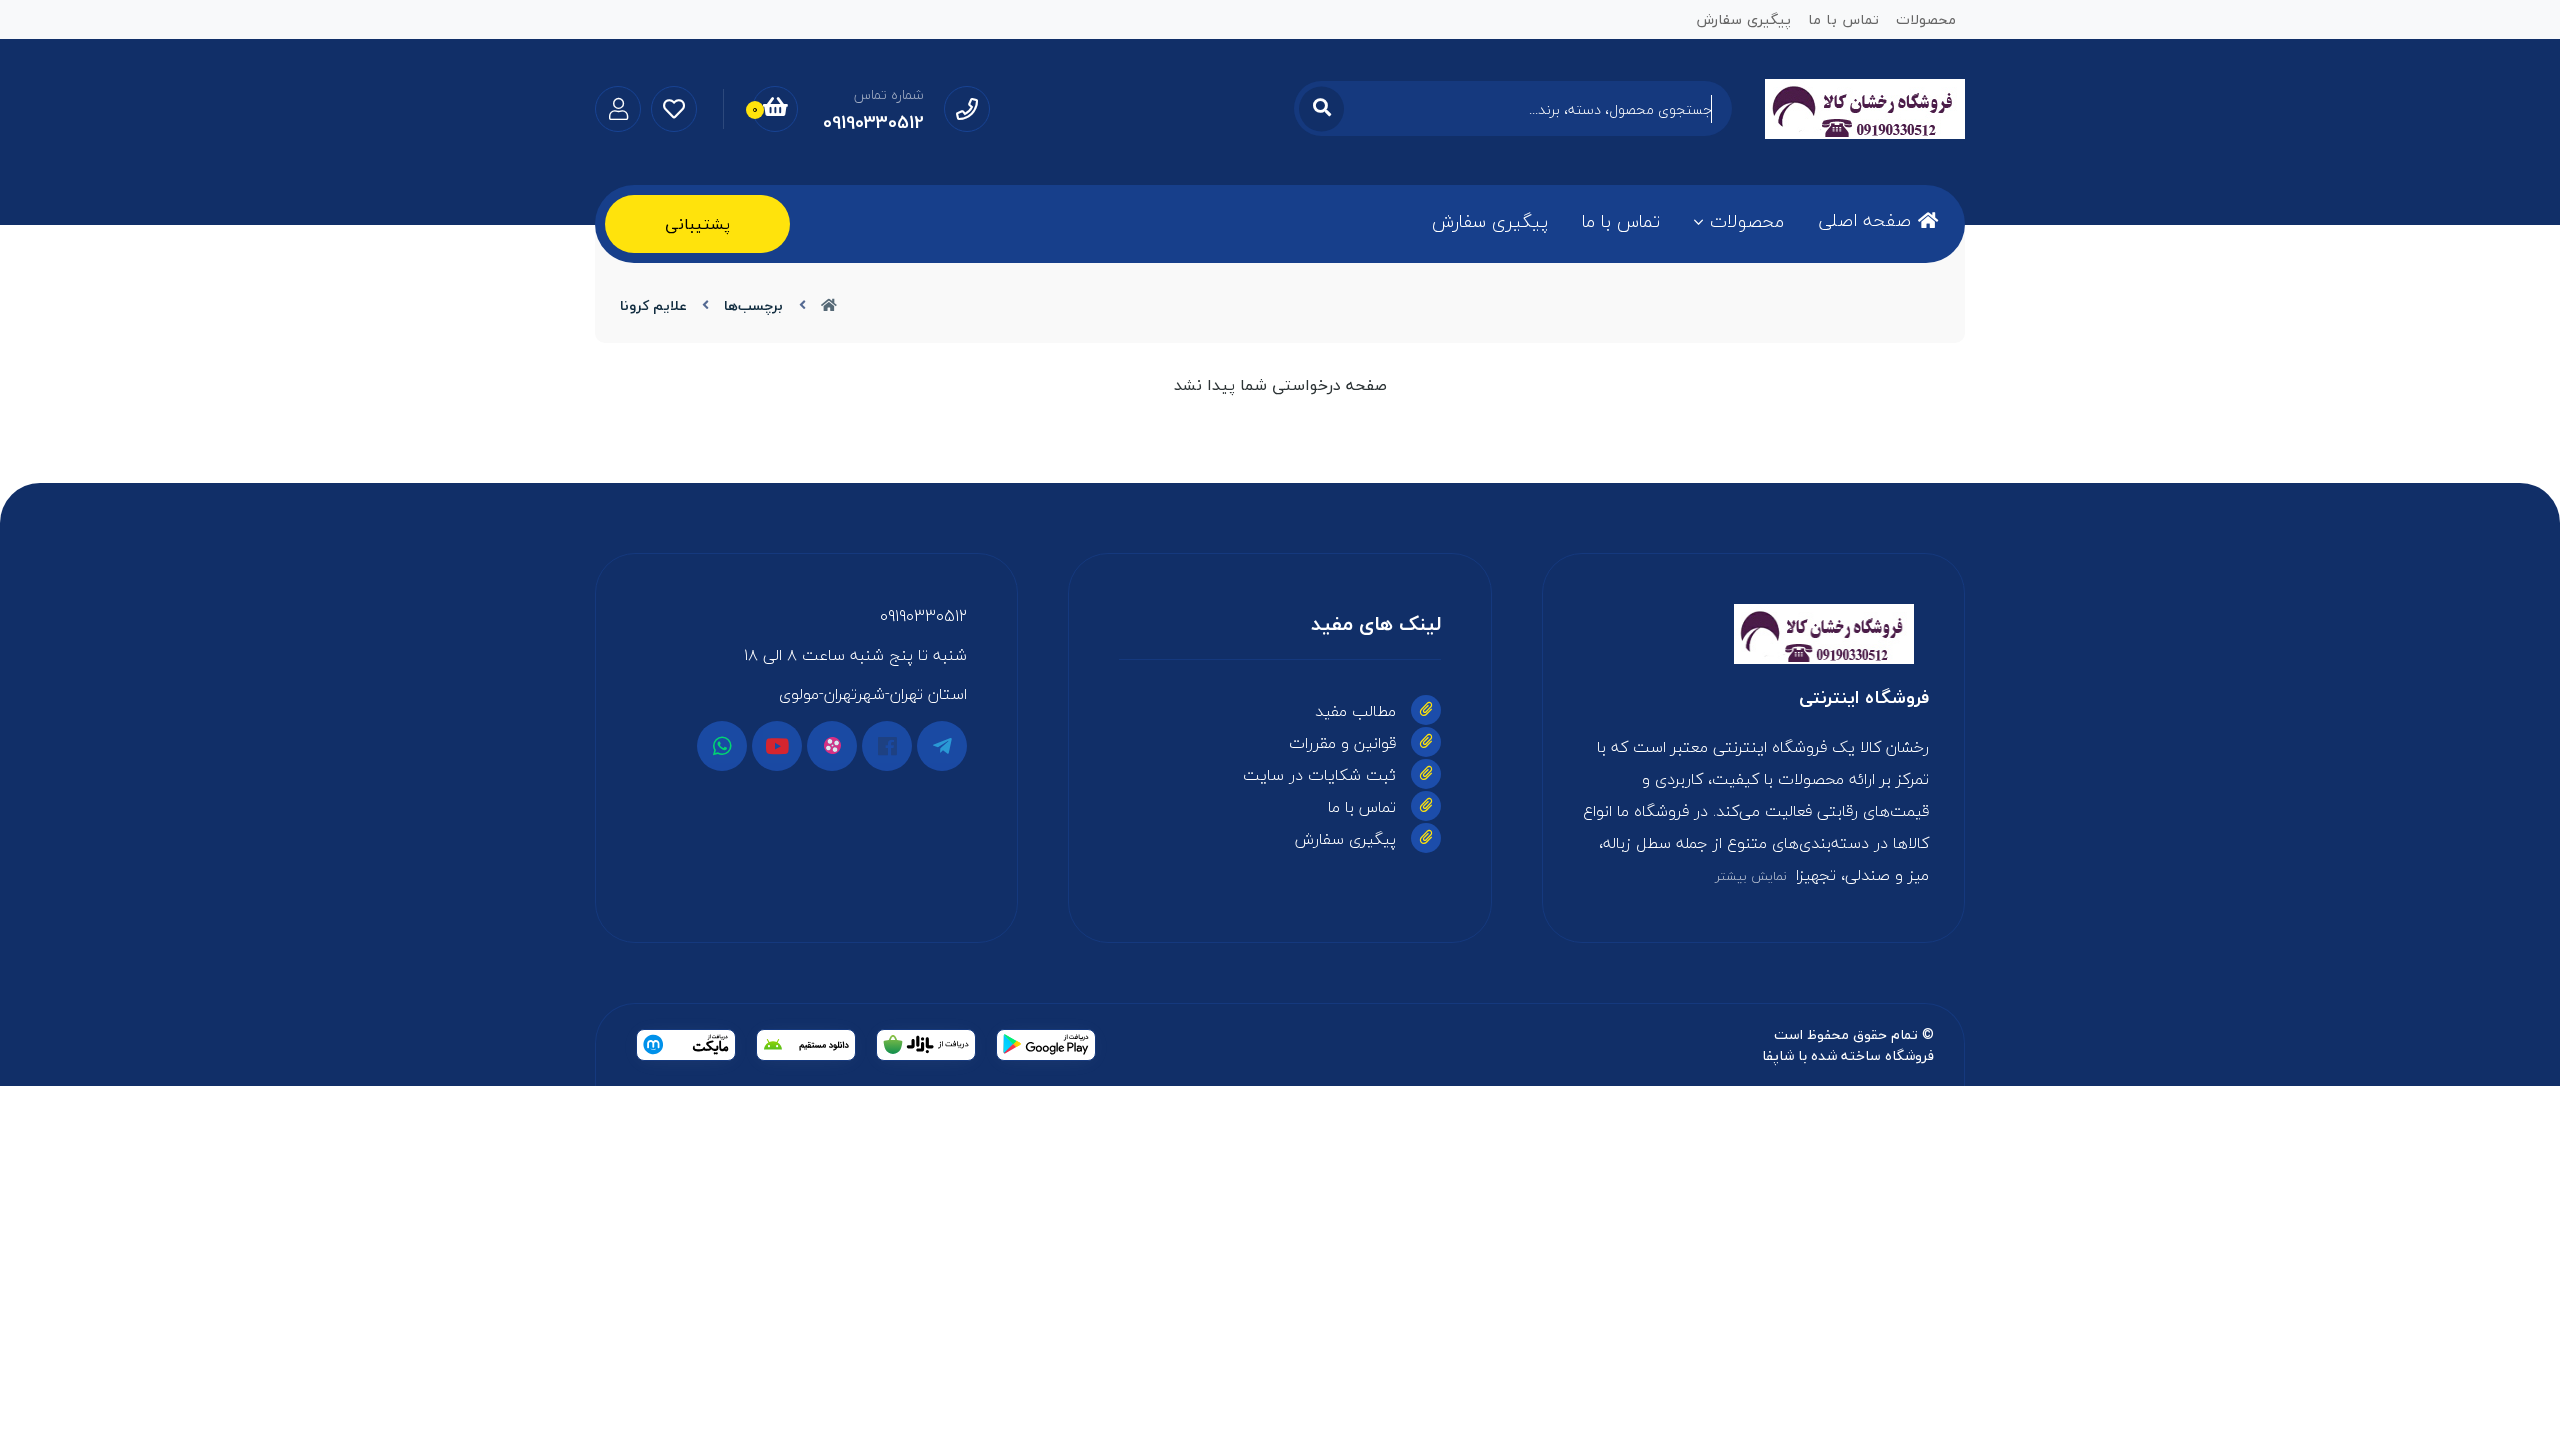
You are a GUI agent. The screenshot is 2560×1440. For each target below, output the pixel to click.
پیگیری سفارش (1490, 221)
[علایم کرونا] (1753, 634)
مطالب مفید (1355, 711)
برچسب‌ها (753, 305)
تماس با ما (1621, 221)
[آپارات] (832, 746)
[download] (806, 1045)
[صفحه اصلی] (829, 305)
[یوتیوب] (777, 746)
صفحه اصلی (1864, 220)
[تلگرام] (942, 746)
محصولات (1747, 221)
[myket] (686, 1045)
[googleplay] (1046, 1045)
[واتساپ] (722, 746)
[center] (1321, 108)
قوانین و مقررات (1342, 743)
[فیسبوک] (887, 746)
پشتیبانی (697, 224)
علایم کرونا (653, 305)
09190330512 (923, 616)
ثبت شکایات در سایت (1319, 775)
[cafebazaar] (926, 1045)
